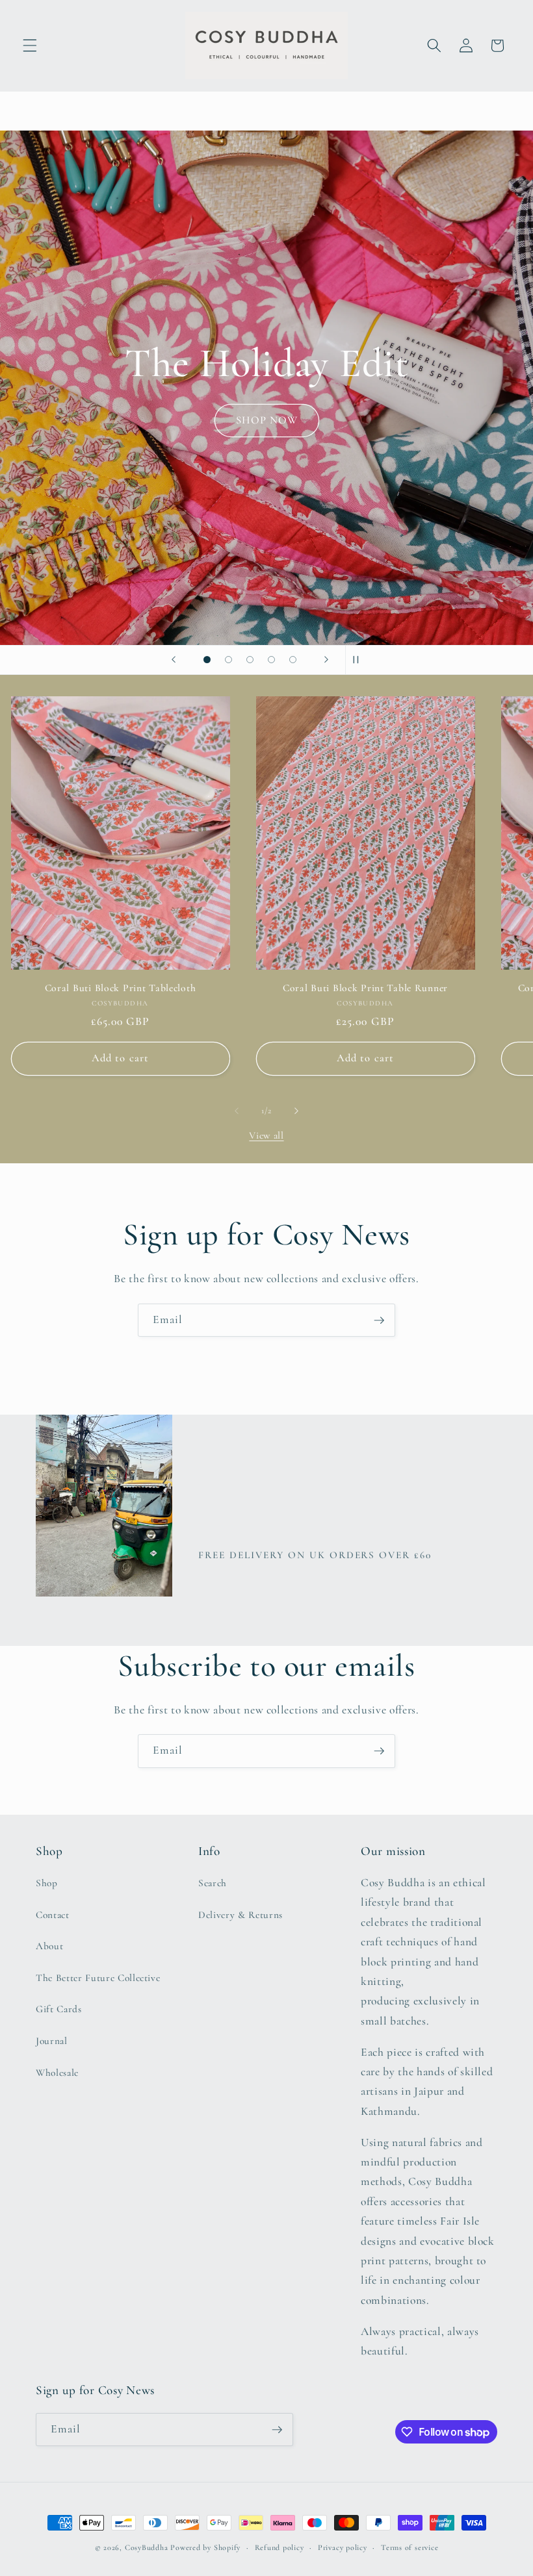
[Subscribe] (379, 1320)
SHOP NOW (266, 469)
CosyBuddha (147, 2547)
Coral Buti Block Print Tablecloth (121, 988)
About (49, 1946)
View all (266, 1135)
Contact (53, 1915)
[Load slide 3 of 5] (250, 660)
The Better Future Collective (98, 1978)
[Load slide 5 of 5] (293, 660)
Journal (52, 2041)
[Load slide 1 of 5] (207, 660)
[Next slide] (326, 660)
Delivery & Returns (240, 1915)
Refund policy (279, 2547)
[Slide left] (237, 1111)
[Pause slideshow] (359, 660)
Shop (47, 1883)
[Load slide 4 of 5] (271, 660)
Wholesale (57, 2073)
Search (213, 1883)
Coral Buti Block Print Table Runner (365, 988)
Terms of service (409, 2547)
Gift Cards (59, 2009)
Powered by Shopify (205, 2547)
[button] (30, 45)
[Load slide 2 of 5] (228, 660)
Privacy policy (343, 2547)
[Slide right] (296, 1111)
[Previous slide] (174, 660)
